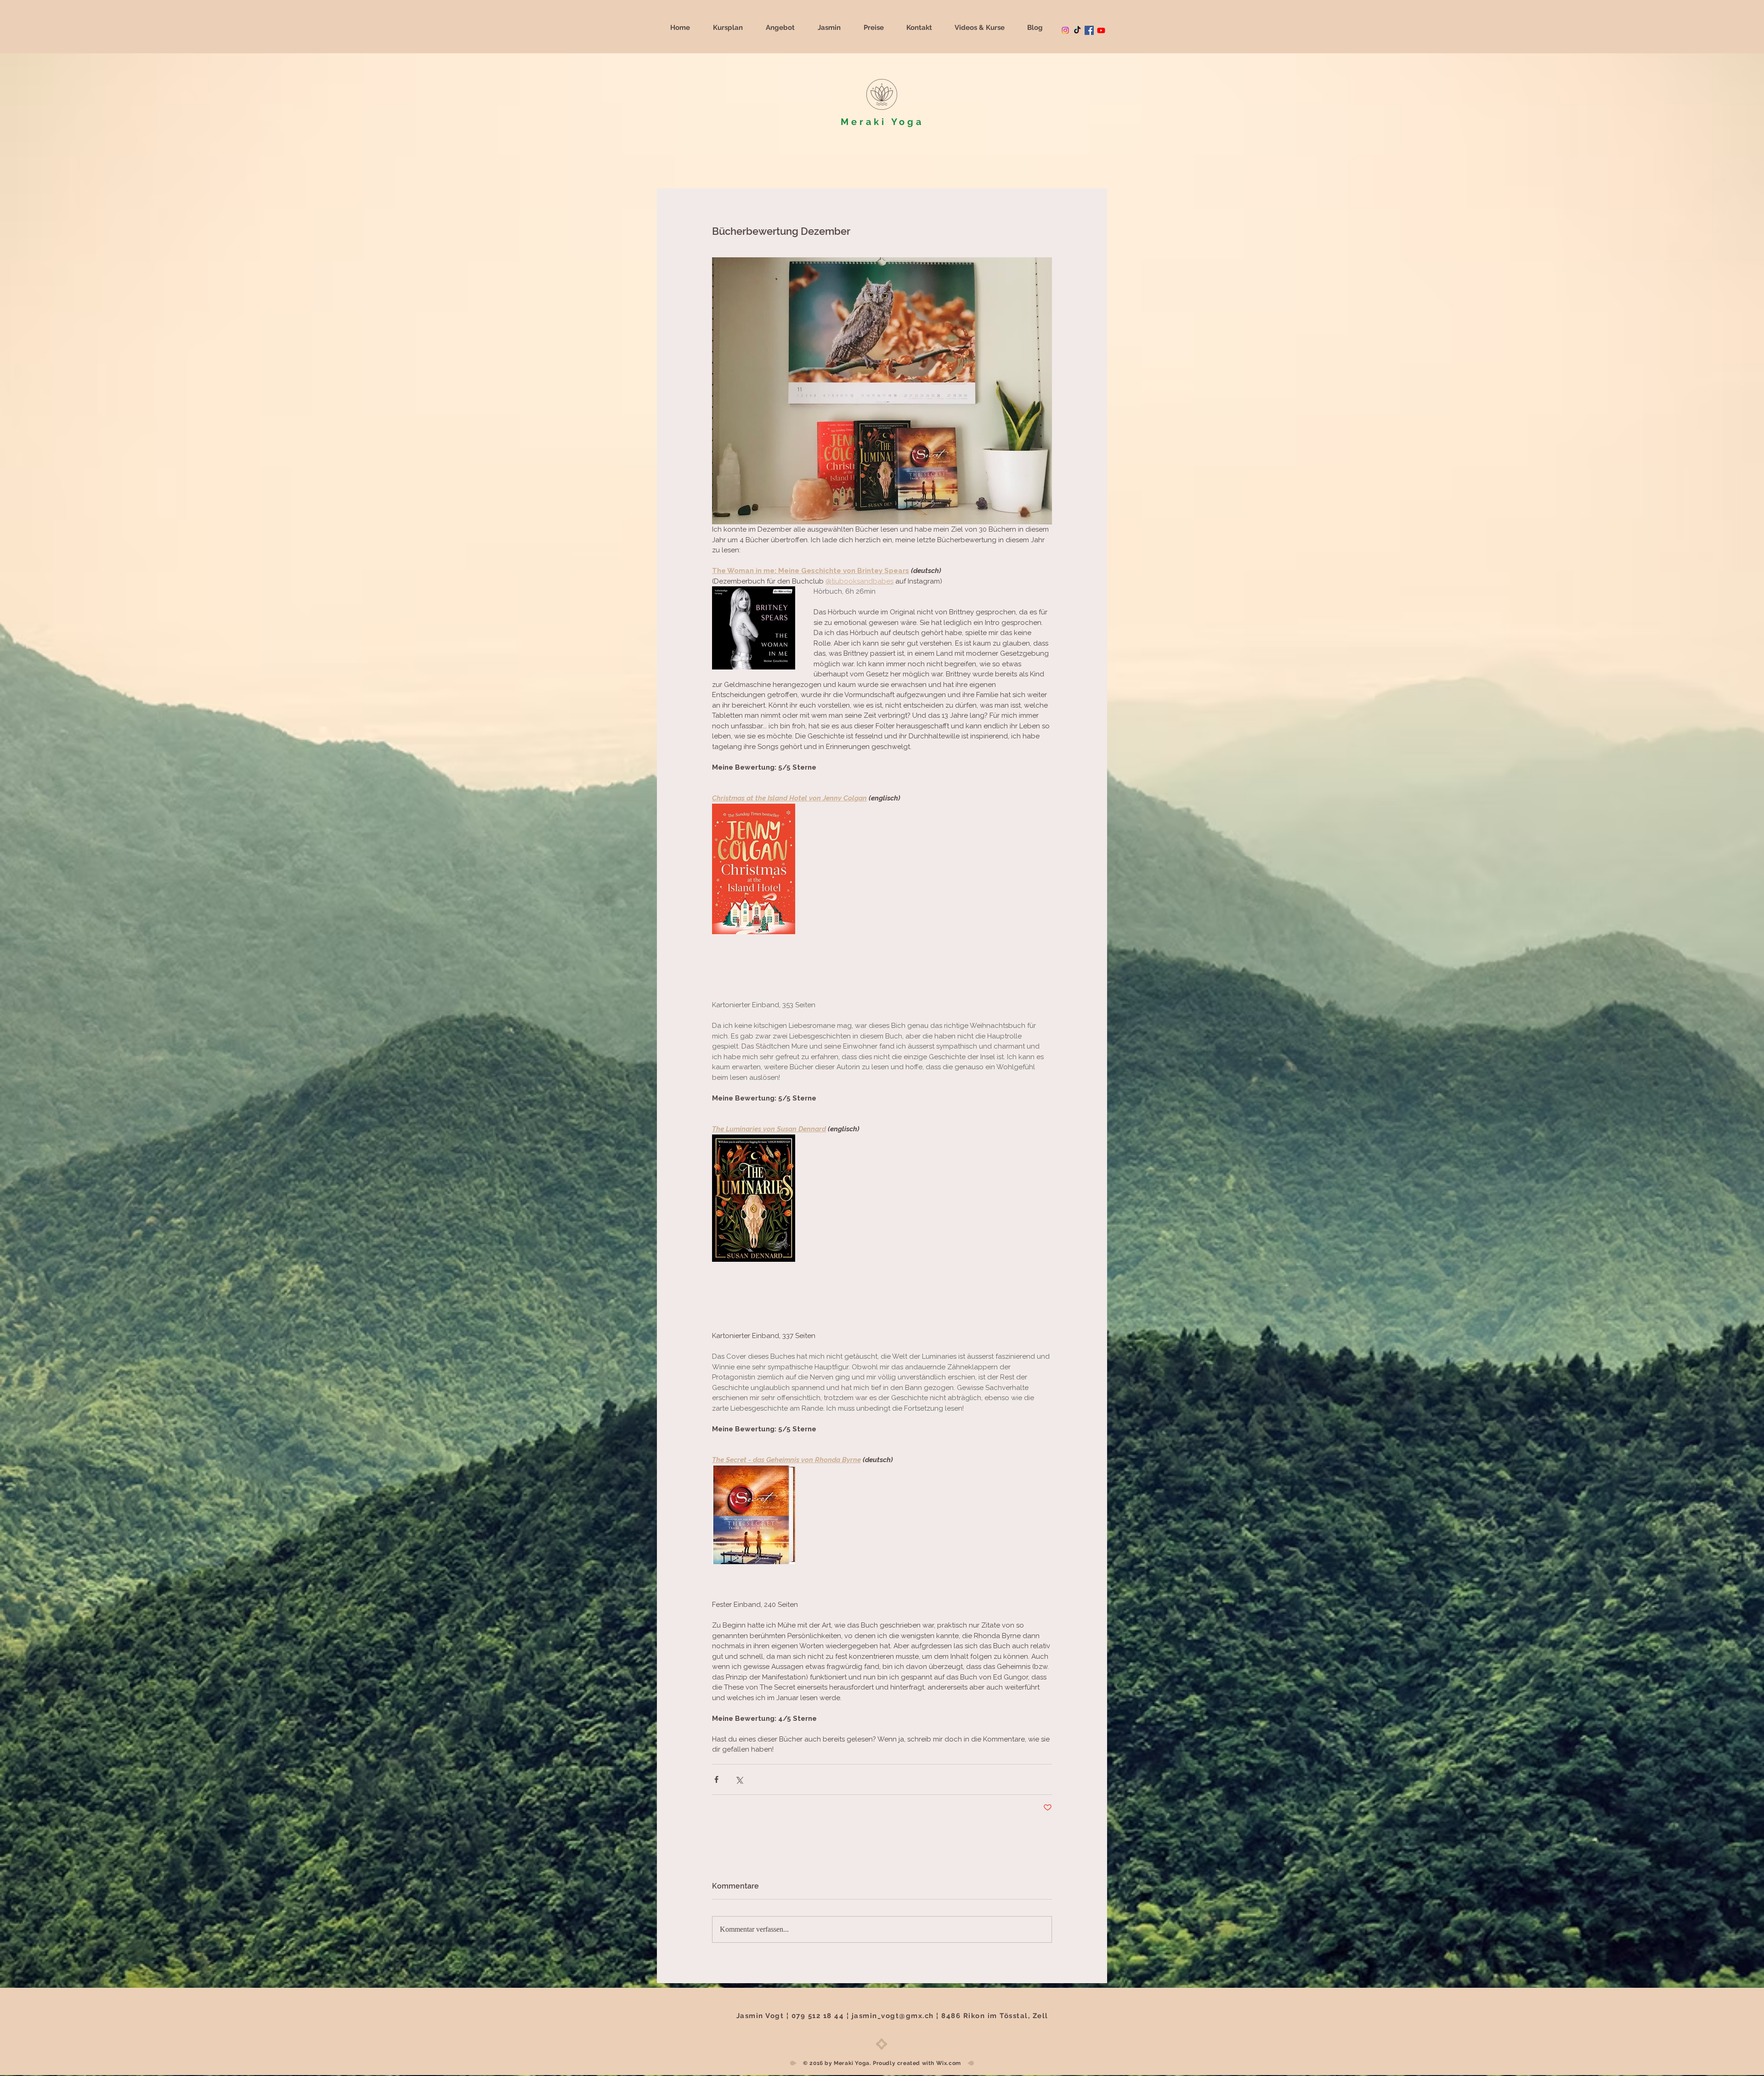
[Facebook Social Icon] (1089, 30)
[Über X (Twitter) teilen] (739, 1779)
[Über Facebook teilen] (716, 1779)
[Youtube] (1101, 30)
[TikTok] (1077, 30)
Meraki (864, 122)
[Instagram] (1065, 30)
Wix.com (949, 2063)
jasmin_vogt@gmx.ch (893, 2016)
